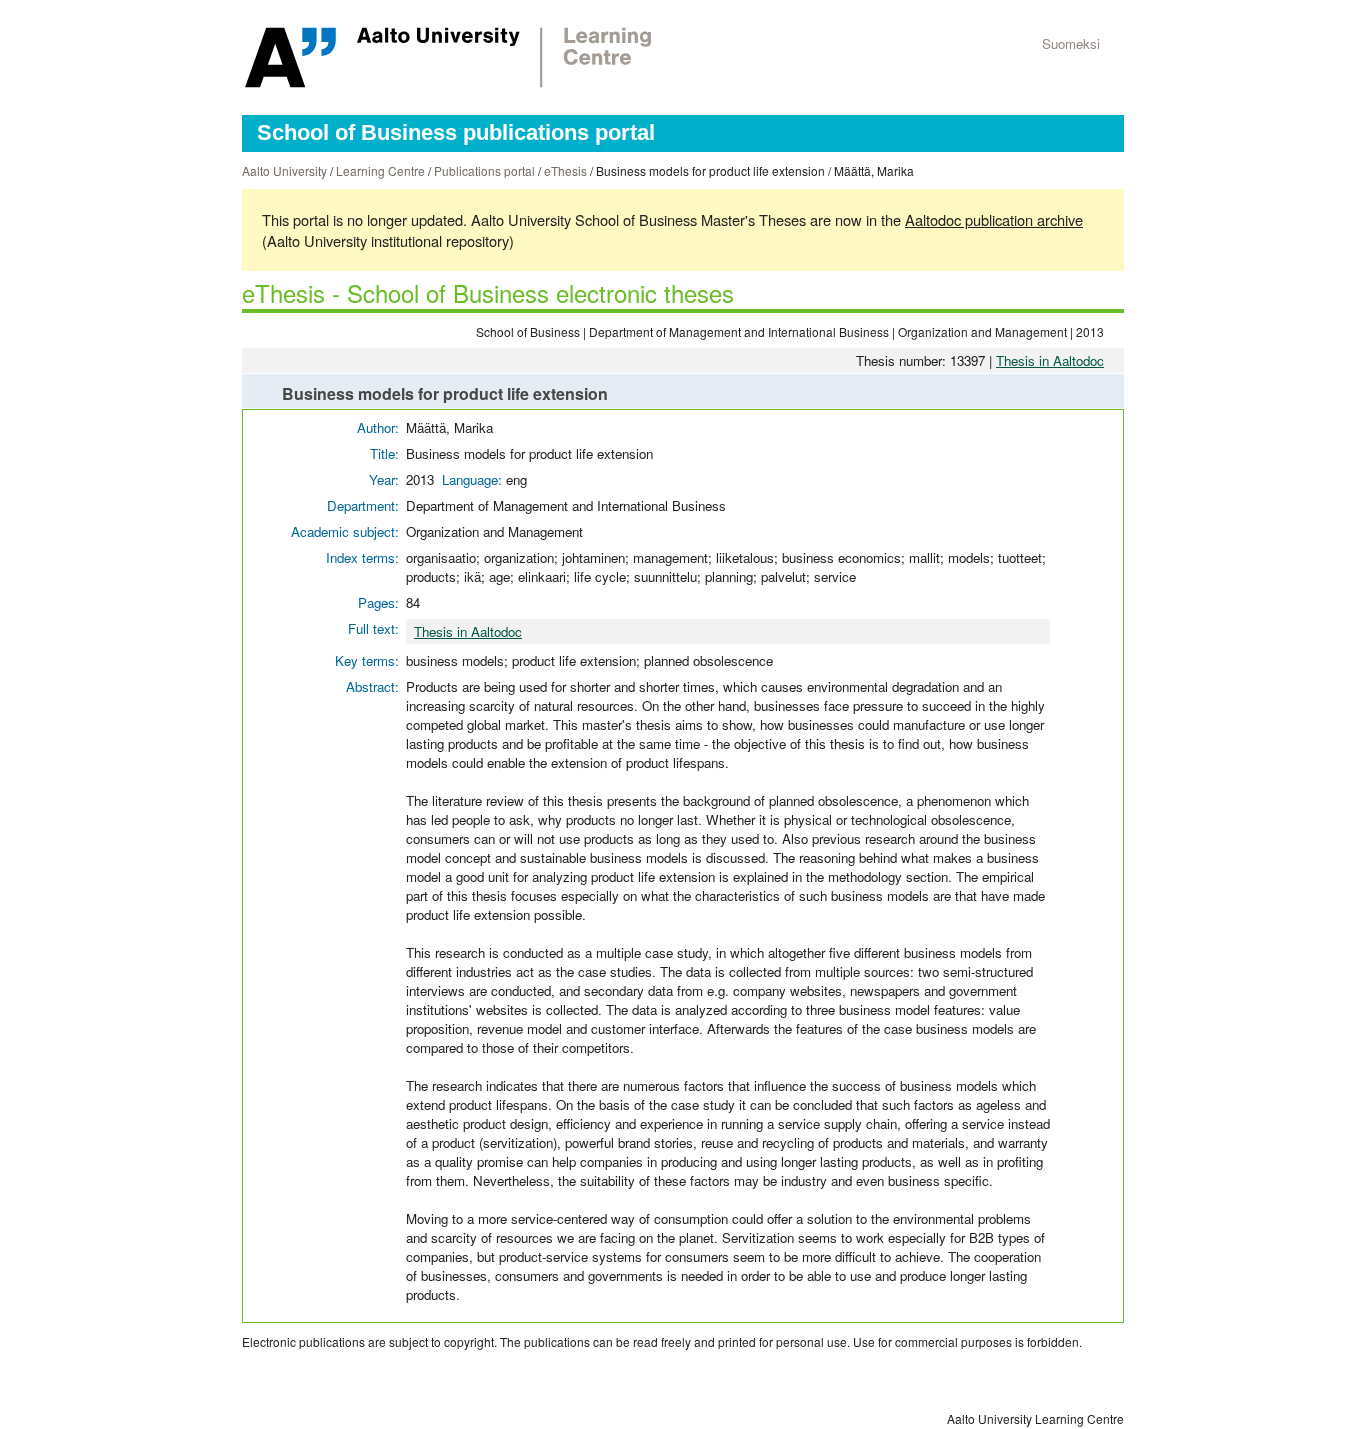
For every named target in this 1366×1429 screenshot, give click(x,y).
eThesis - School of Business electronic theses (488, 292)
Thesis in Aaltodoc (1050, 360)
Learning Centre (380, 170)
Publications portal (484, 170)
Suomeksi (1071, 43)
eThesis (565, 170)
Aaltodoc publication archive (994, 219)
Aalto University (284, 170)
